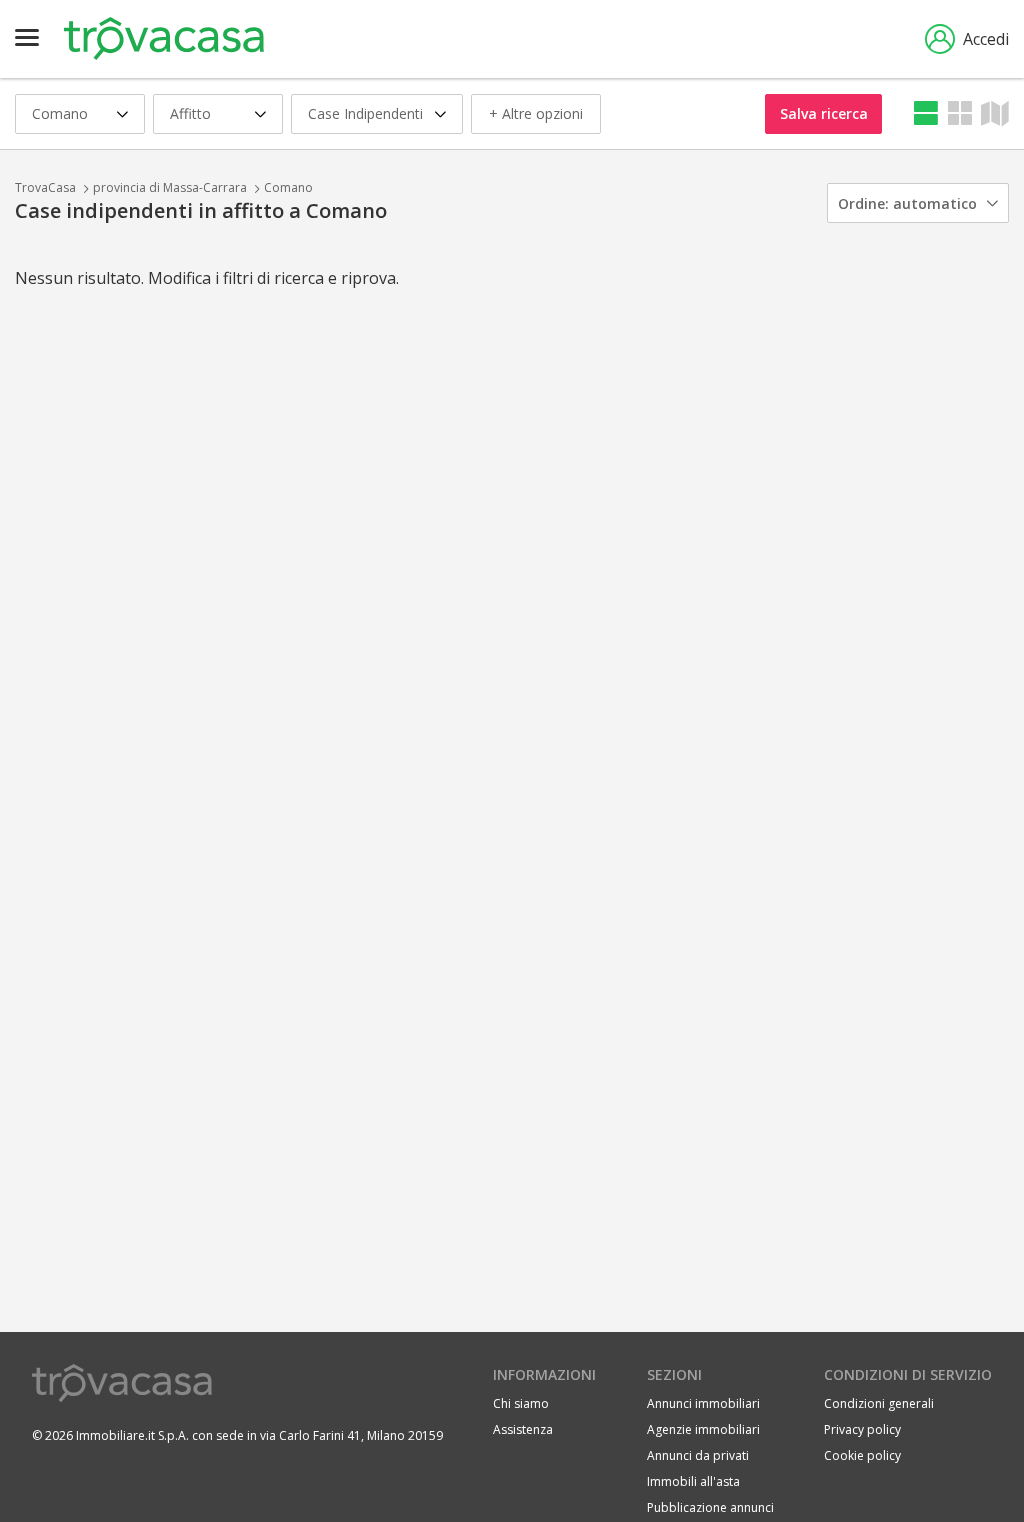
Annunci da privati (698, 1455)
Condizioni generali (879, 1403)
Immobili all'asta (693, 1481)
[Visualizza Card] (960, 113)
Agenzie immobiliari (703, 1429)
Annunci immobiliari (703, 1403)
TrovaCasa (45, 187)
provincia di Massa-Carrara (170, 187)
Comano (288, 187)
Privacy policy (862, 1429)
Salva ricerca (824, 113)
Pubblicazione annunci (710, 1507)
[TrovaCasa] (164, 39)
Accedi (986, 39)
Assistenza (523, 1429)
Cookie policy (862, 1455)
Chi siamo (521, 1403)
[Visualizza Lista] (926, 113)
